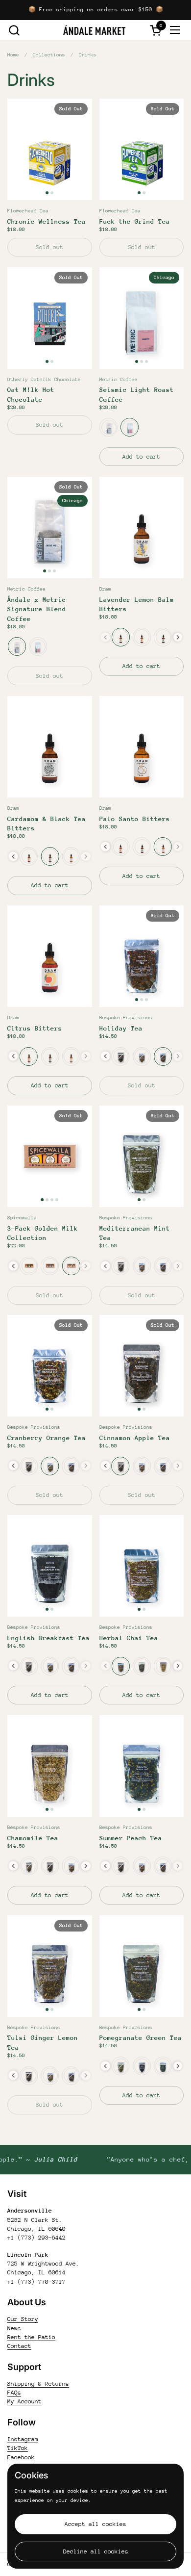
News (14, 2328)
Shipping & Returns (38, 2384)
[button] (14, 30)
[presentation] (178, 637)
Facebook (21, 2457)
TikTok (18, 2448)
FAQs (14, 2393)
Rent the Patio (31, 2337)
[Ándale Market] (95, 30)
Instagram (23, 2439)
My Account (24, 2401)
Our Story (23, 2319)
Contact (19, 2346)
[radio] (108, 427)
